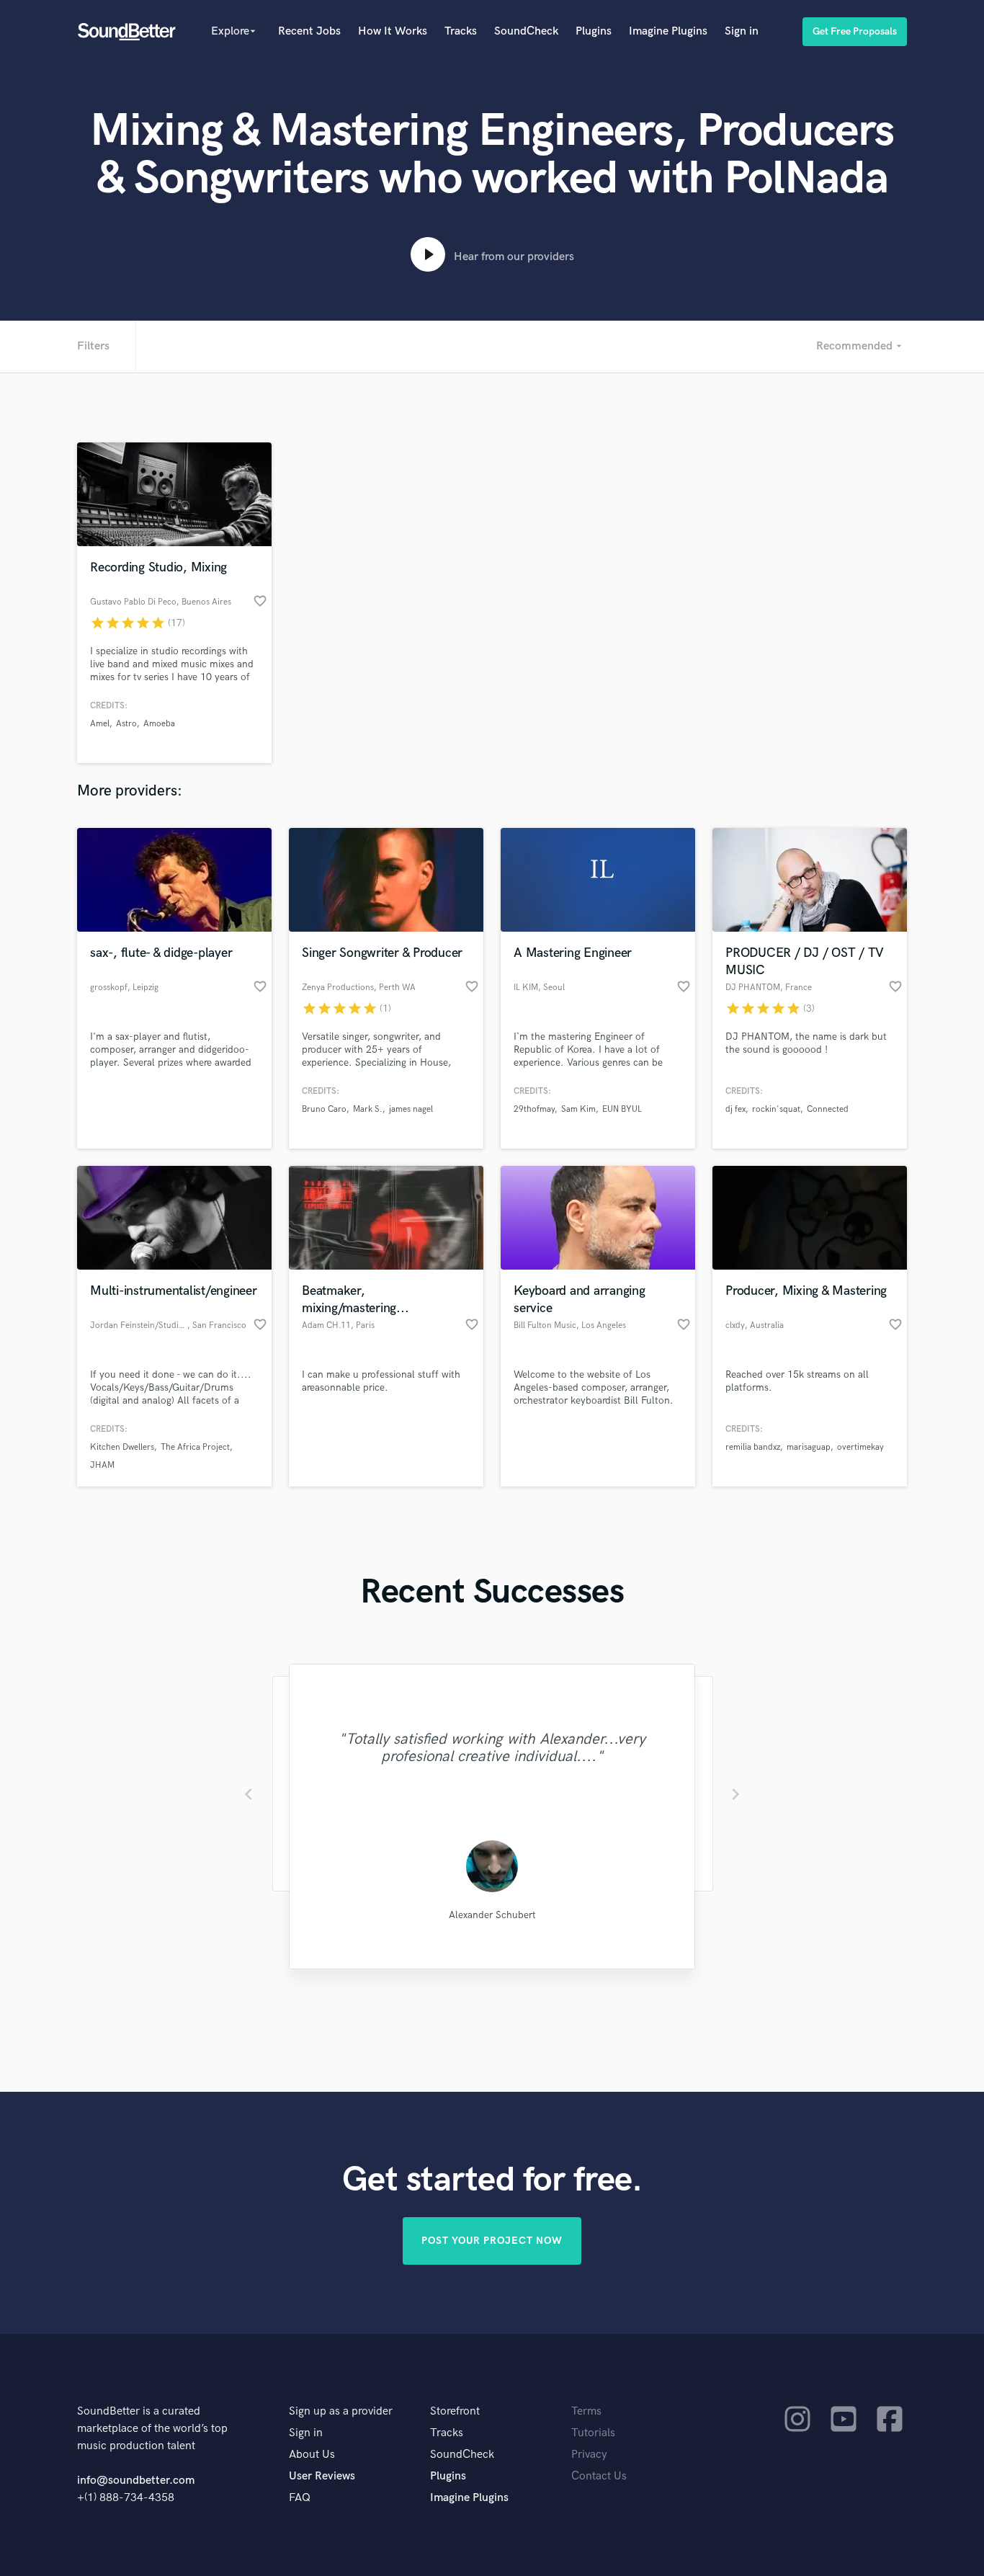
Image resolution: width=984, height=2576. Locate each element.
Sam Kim (578, 1109)
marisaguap (809, 1447)
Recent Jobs (309, 31)
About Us (312, 2455)
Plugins (594, 31)
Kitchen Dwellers (122, 1447)
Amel (100, 724)
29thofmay (534, 1109)
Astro (126, 724)
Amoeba (159, 724)
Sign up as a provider (341, 2411)
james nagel (411, 1109)
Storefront (455, 2411)
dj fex (735, 1109)
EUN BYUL (622, 1109)
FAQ (300, 2498)
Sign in (742, 31)
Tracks (461, 31)
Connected (828, 1109)
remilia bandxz (753, 1447)
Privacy (589, 2455)
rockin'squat (776, 1109)
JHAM (102, 1465)
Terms (586, 2411)
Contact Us (599, 2476)
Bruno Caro (324, 1109)
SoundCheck (526, 31)
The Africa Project (195, 1447)
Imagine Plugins (668, 31)
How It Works (393, 31)
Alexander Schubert (492, 1915)
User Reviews (322, 2476)
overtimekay (860, 1447)
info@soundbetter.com (136, 2481)
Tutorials (593, 2433)
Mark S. (368, 1109)
